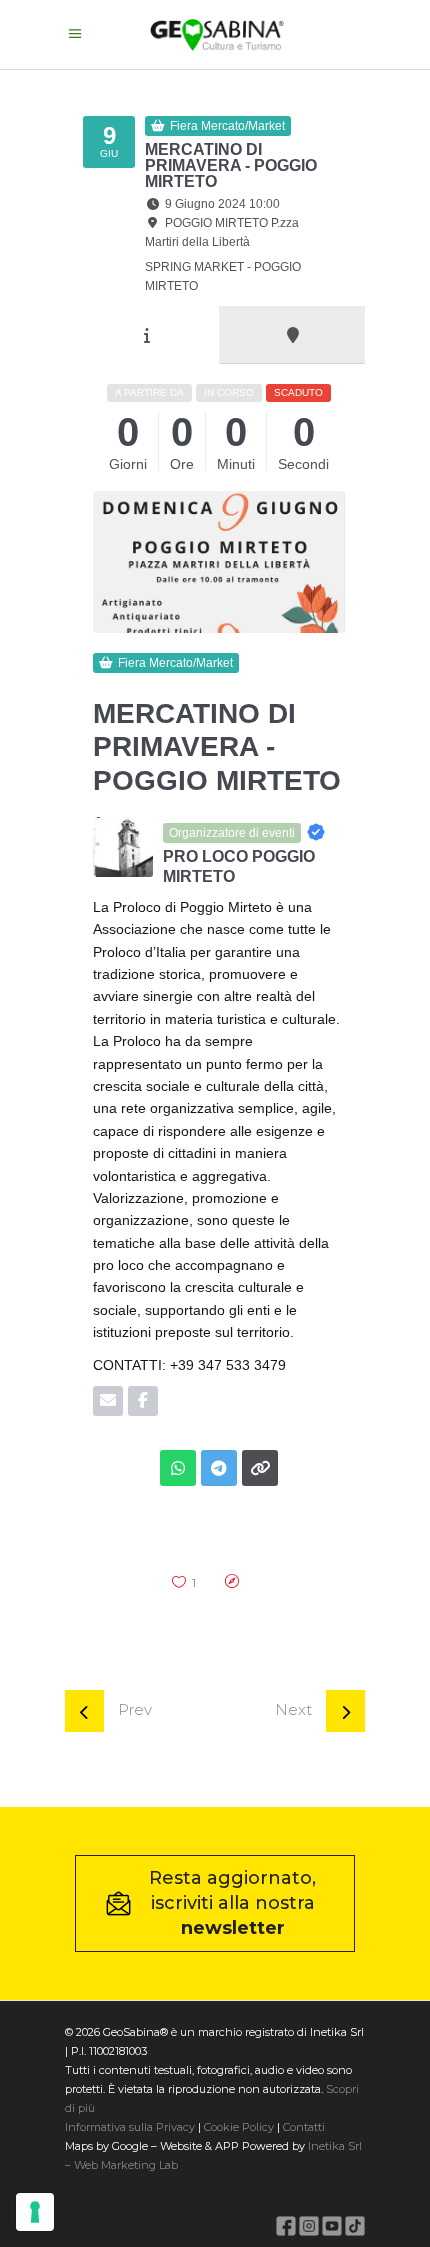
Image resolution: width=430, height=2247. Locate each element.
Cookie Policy (239, 2127)
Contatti (302, 2127)
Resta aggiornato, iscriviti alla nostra (232, 1903)
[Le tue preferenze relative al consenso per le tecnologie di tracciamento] (35, 2212)
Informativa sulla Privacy (130, 2127)
